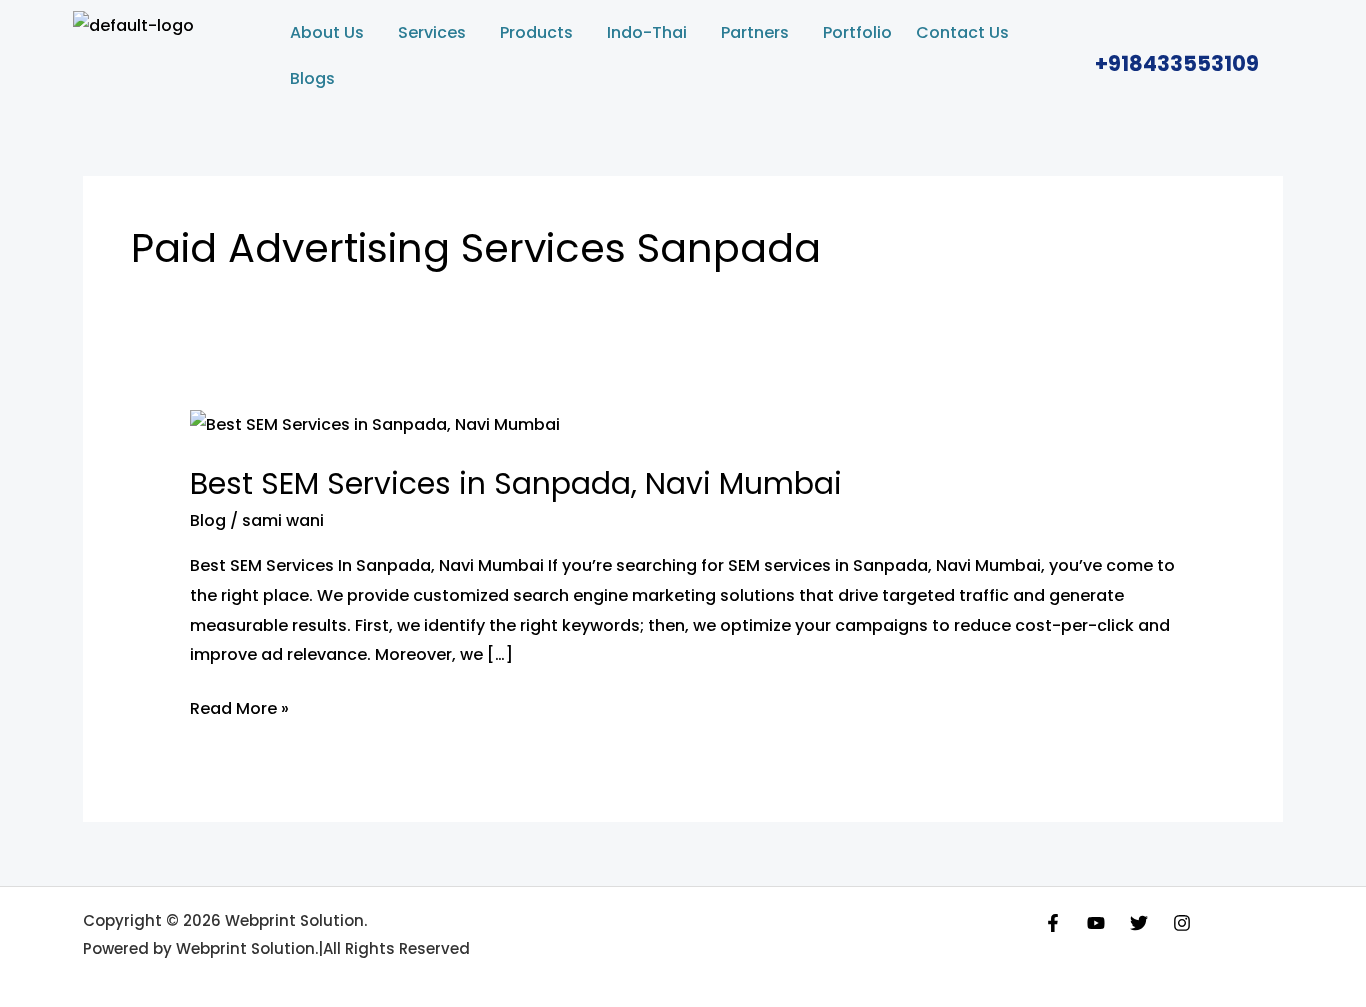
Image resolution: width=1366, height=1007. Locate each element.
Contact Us (962, 32)
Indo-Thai (647, 32)
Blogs (312, 78)
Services (432, 32)
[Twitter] (1139, 923)
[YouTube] (1096, 923)
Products (536, 32)
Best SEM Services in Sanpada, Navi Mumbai (516, 483)
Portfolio (857, 32)
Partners (755, 32)
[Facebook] (1053, 923)
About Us (327, 32)
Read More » (239, 707)
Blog (208, 520)
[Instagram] (1182, 923)
